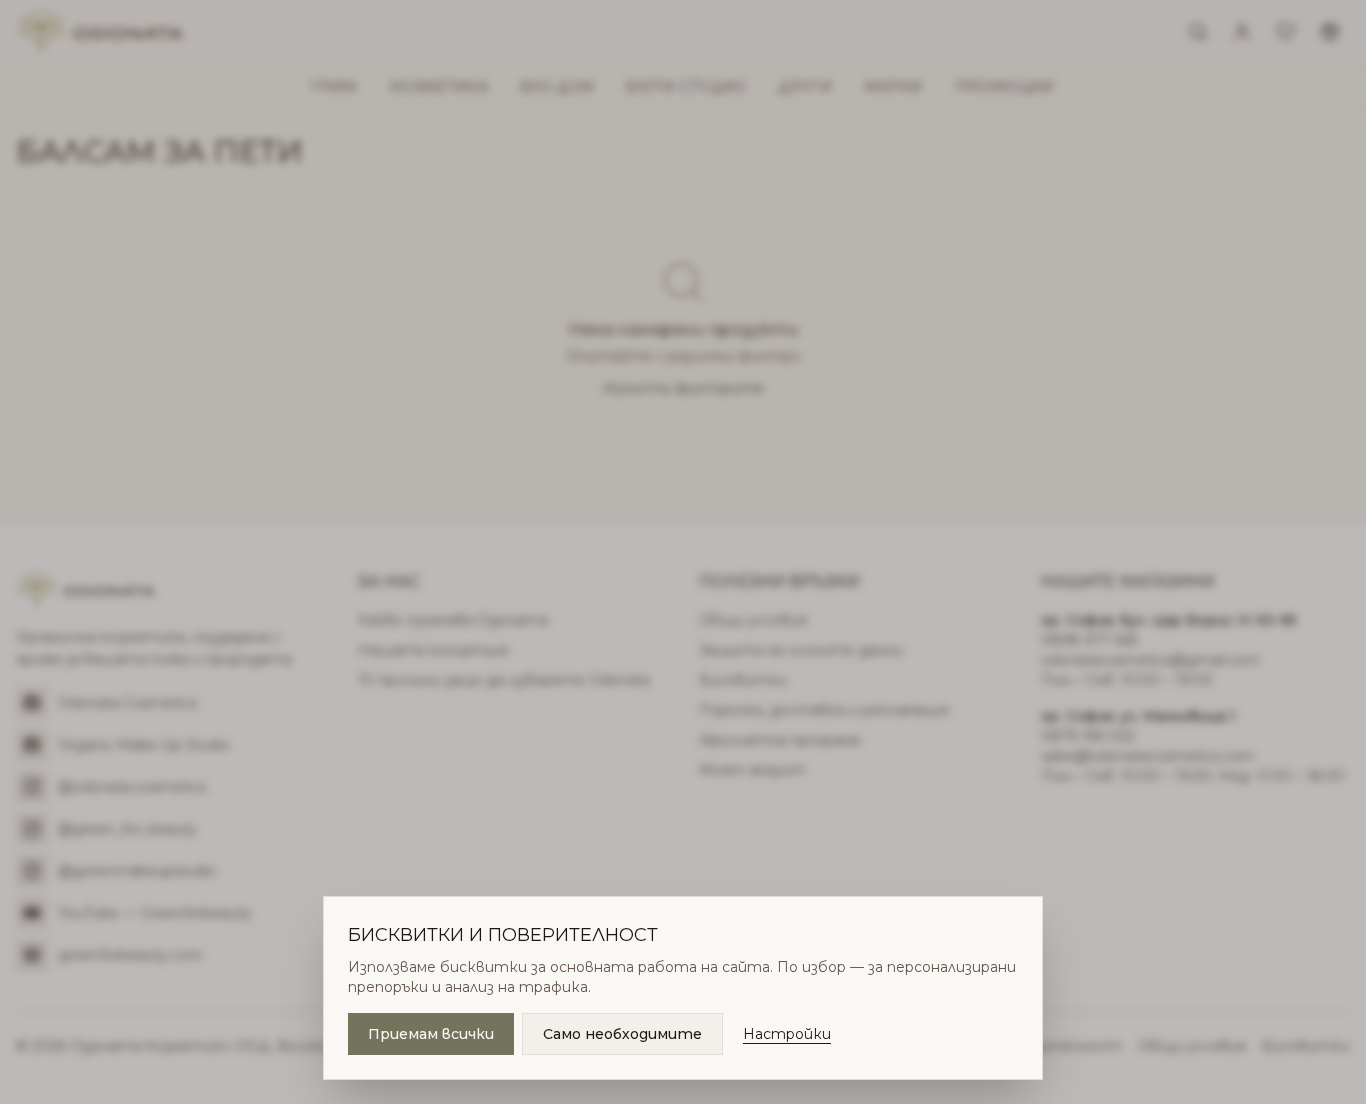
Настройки (787, 1034)
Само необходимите (622, 1034)
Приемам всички (431, 1034)
